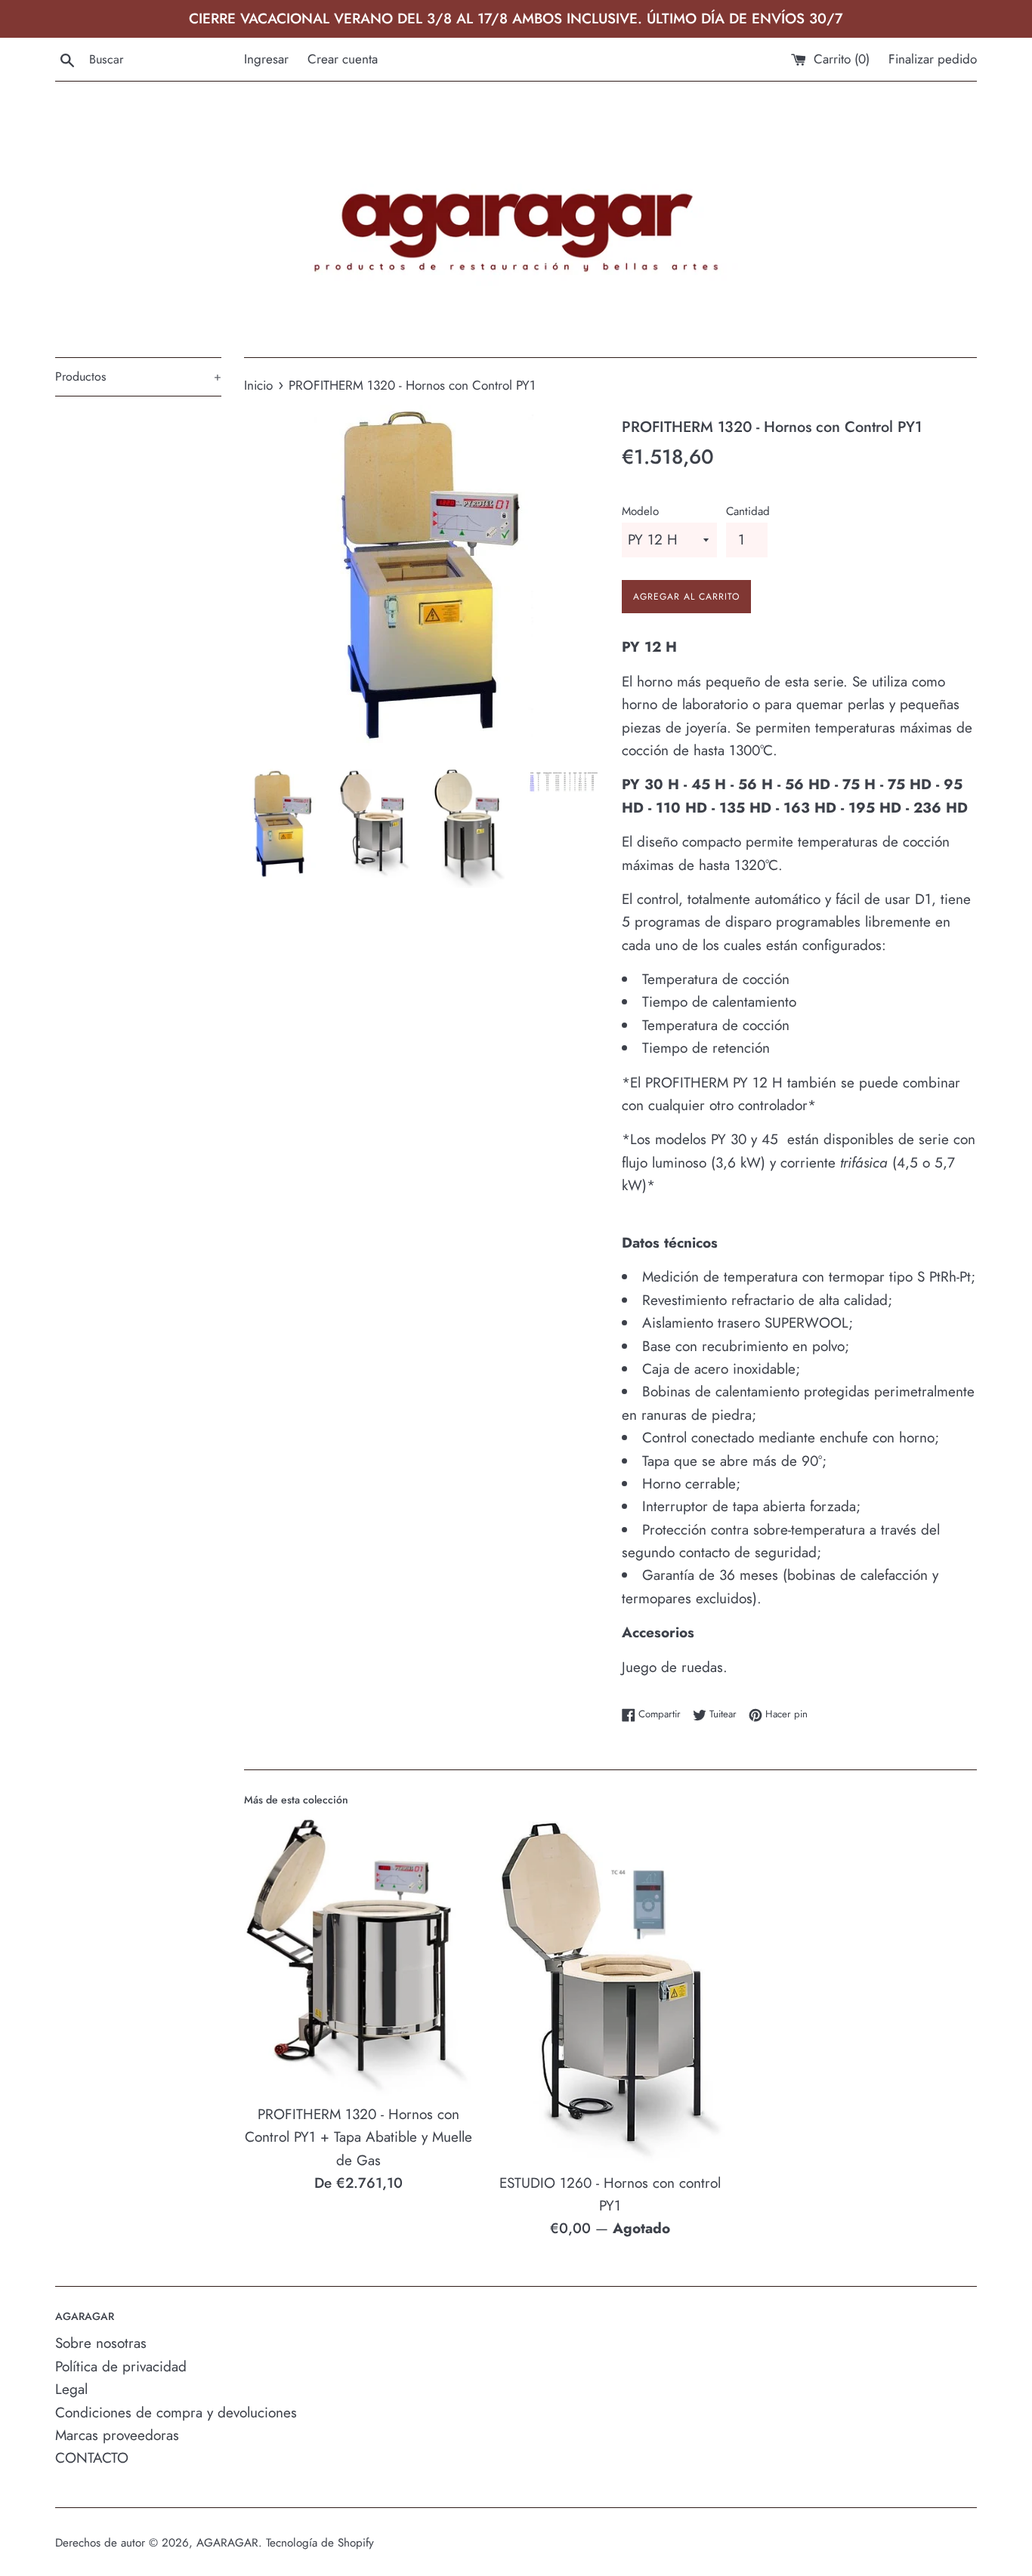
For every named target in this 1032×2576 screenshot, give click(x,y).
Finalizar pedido (933, 59)
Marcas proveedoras (117, 2435)
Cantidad (748, 511)
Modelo (640, 511)
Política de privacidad (121, 2366)
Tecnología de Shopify (320, 2543)
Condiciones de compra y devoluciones (176, 2412)
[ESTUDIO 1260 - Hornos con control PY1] (610, 1990)
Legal (71, 2389)
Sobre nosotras (101, 2343)
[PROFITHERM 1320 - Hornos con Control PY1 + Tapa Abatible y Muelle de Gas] (358, 1956)
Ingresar (266, 59)
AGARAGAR (227, 2543)
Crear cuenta (343, 59)
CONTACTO (92, 2458)
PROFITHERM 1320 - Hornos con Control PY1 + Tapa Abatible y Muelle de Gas (358, 2137)
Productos (138, 376)
